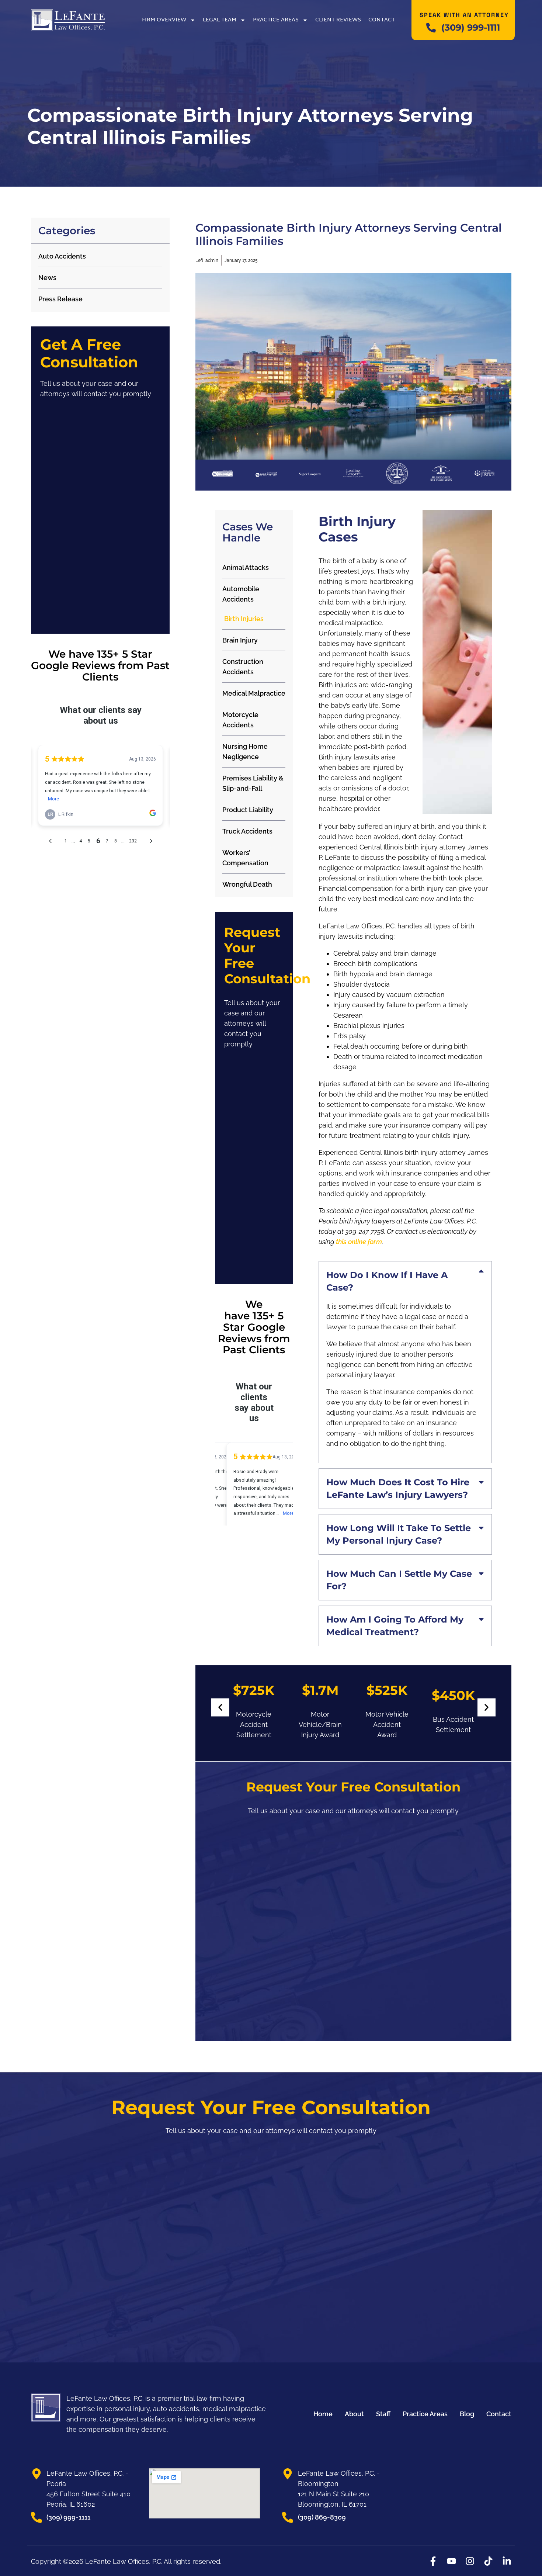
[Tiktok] (488, 2561)
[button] (220, 1708)
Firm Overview (164, 20)
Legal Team (220, 20)
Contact (382, 20)
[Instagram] (470, 2561)
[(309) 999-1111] (431, 28)
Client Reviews (338, 20)
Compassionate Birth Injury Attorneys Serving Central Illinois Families (349, 234)
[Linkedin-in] (507, 2561)
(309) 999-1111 (471, 27)
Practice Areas (276, 20)
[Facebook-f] (433, 2561)
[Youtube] (451, 2561)
